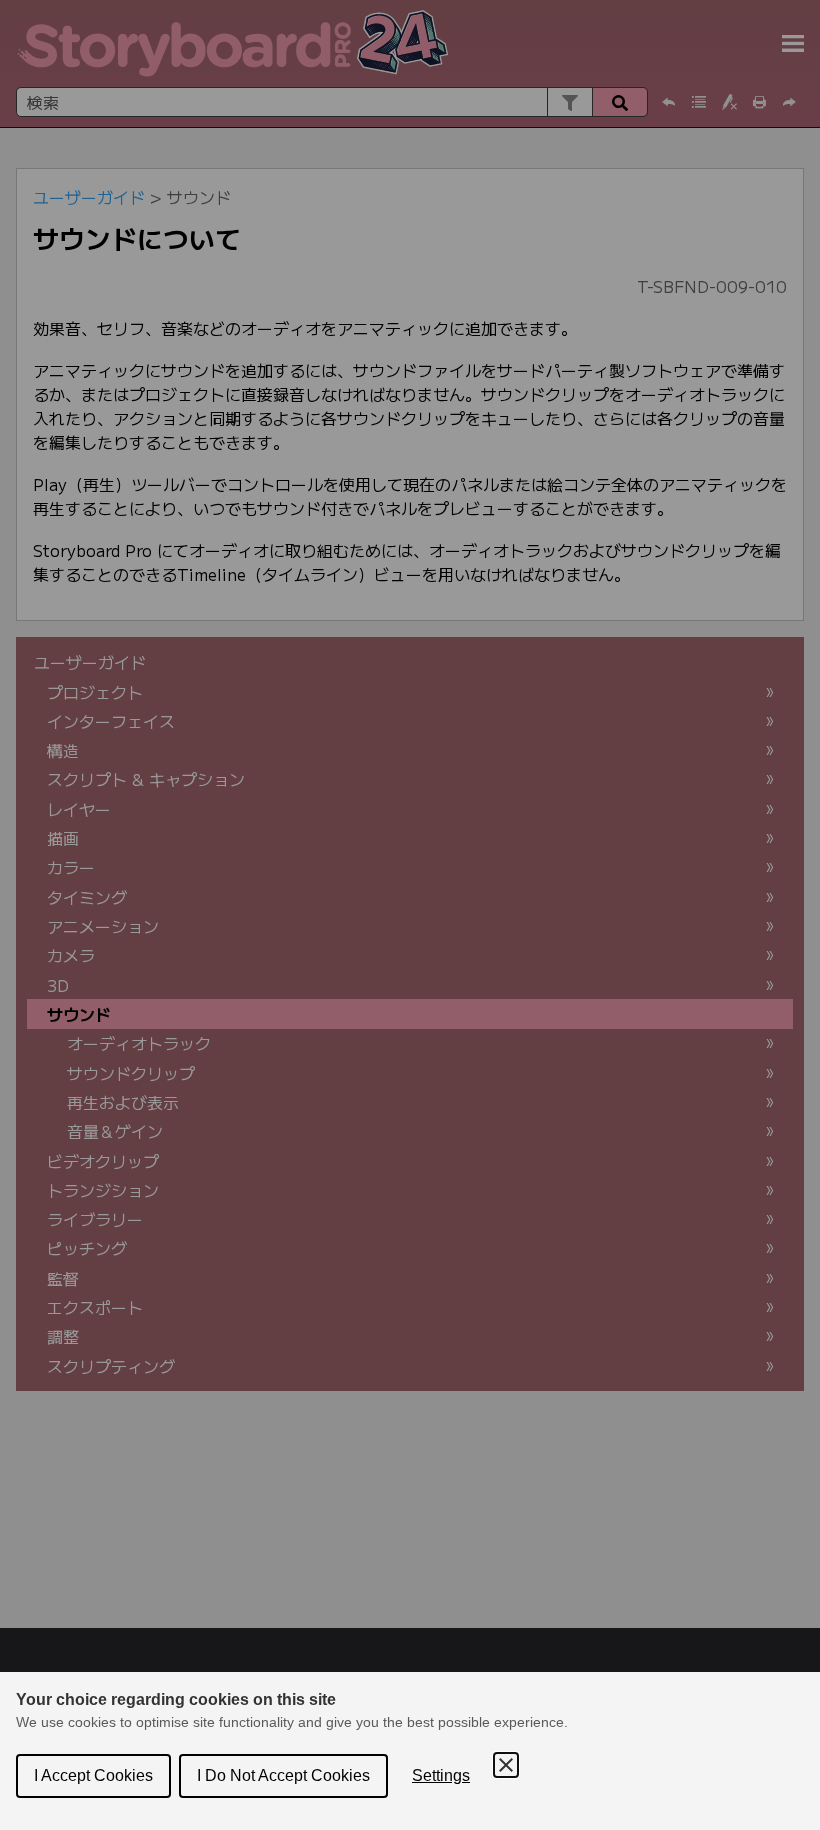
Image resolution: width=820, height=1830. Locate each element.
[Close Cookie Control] (506, 1765)
